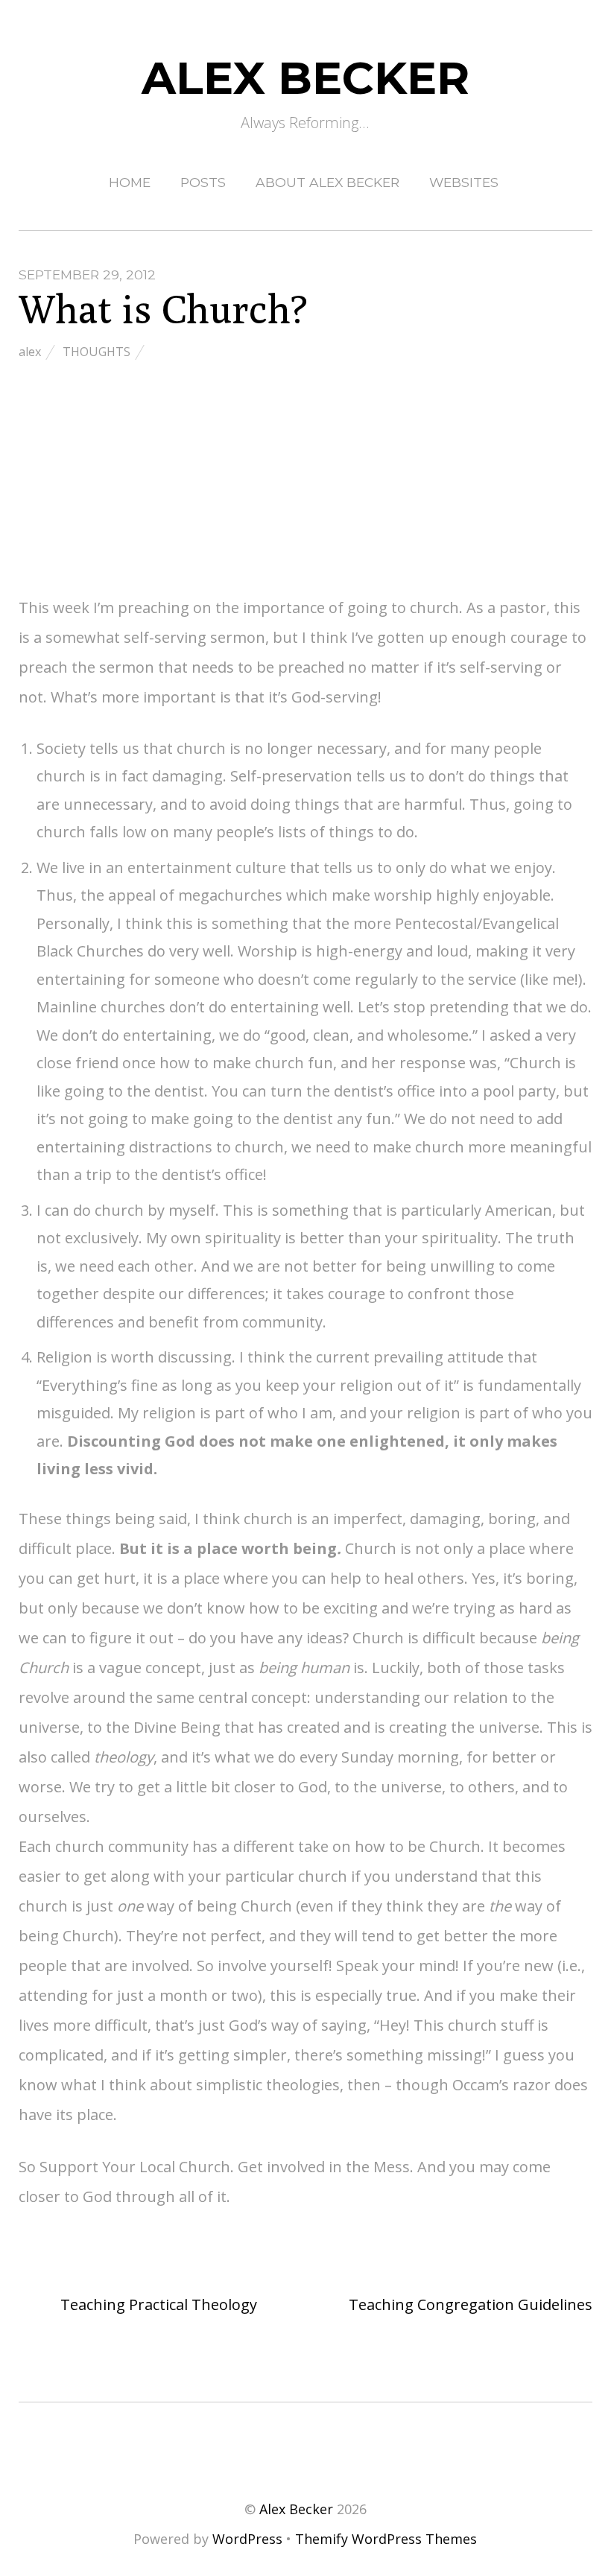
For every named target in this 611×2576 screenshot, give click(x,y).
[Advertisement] (306, 480)
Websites (464, 182)
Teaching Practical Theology (157, 2304)
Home (130, 182)
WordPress (247, 2539)
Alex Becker (296, 2509)
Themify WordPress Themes (386, 2539)
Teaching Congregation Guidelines (471, 2304)
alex (30, 352)
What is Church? (163, 309)
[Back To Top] (305, 2447)
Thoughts (96, 352)
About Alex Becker (327, 182)
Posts (203, 182)
